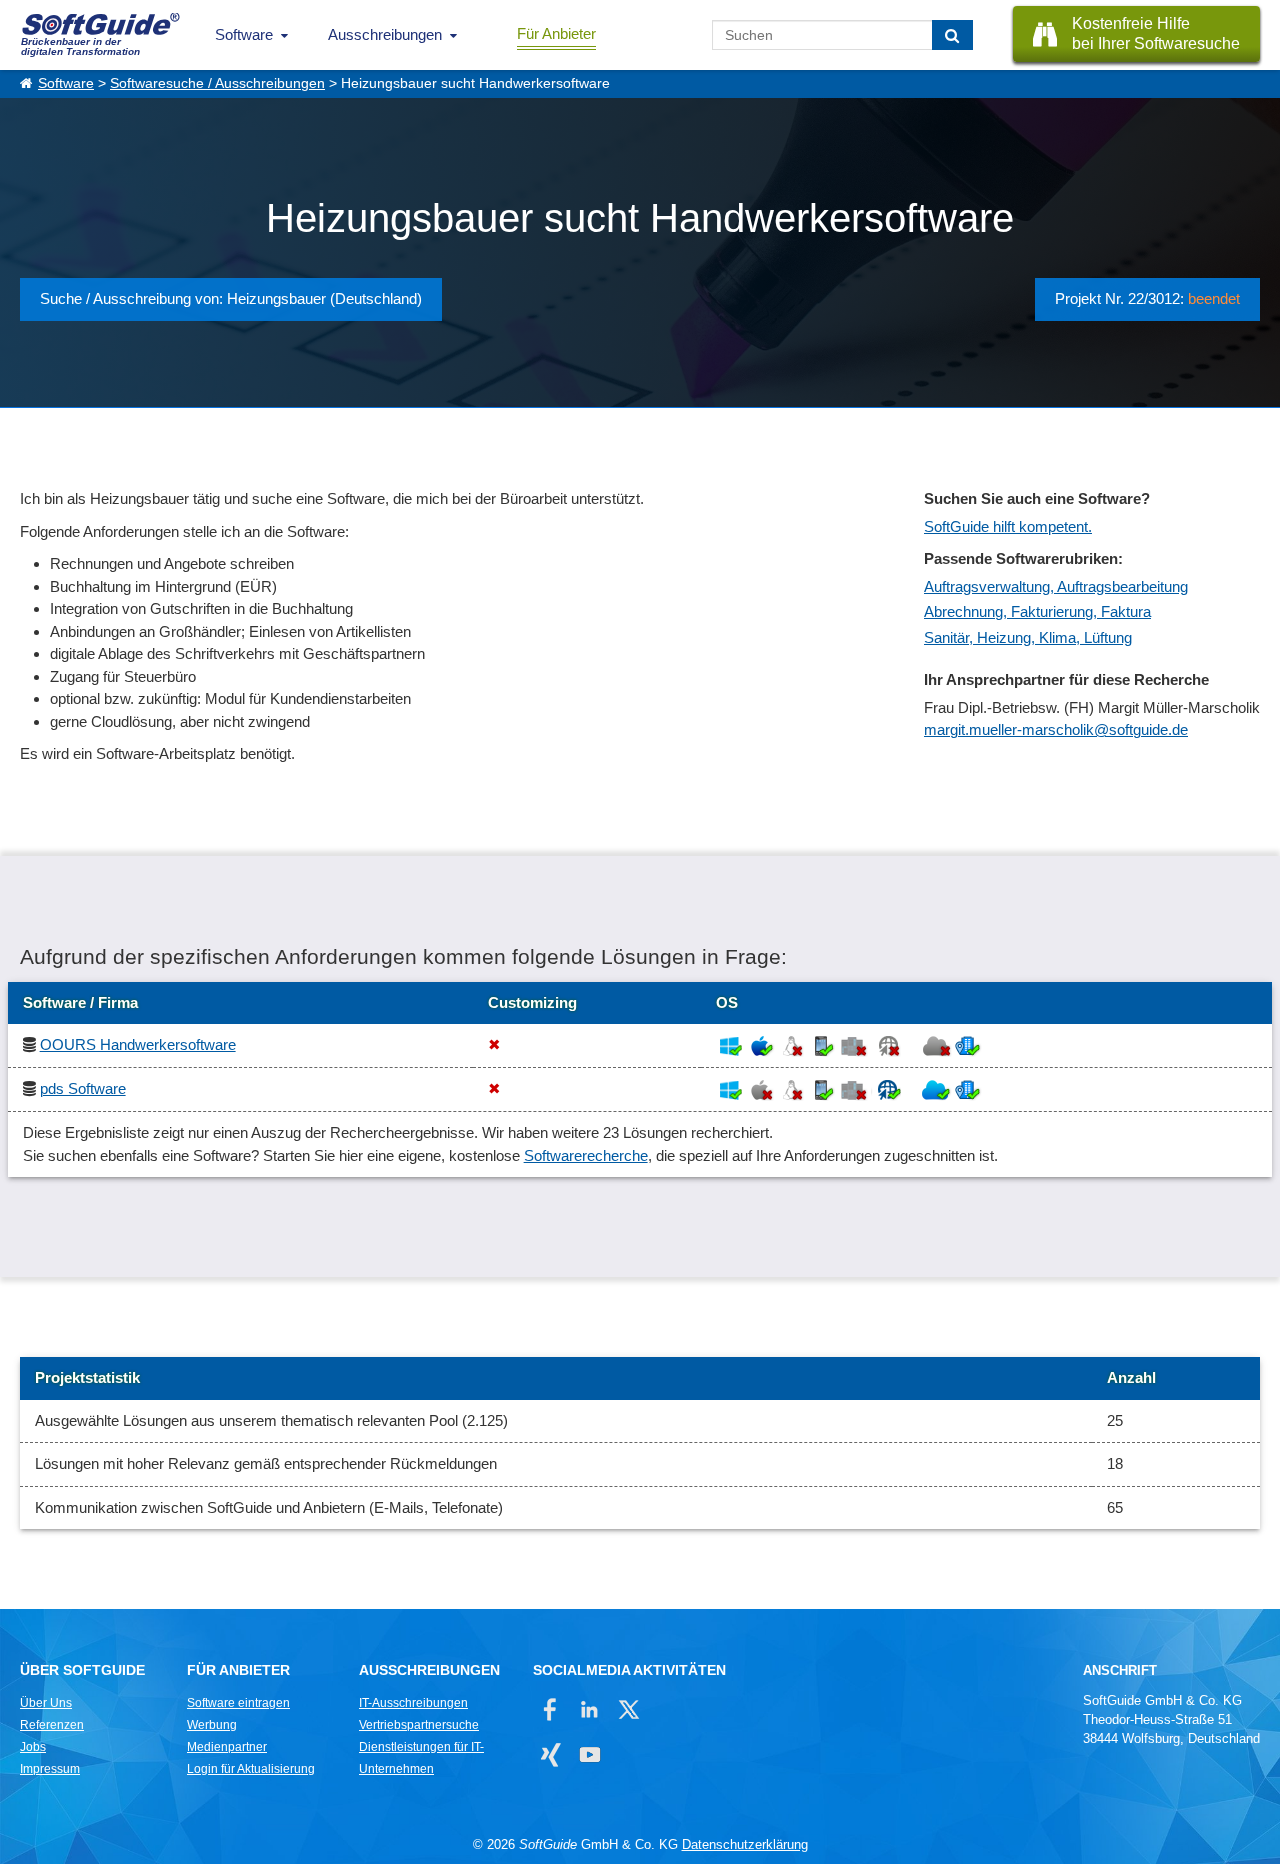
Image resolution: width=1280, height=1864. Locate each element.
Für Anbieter (556, 33)
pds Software (83, 1088)
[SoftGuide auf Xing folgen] (550, 1754)
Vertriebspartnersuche (419, 1725)
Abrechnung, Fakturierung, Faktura (1037, 611)
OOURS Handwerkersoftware (138, 1044)
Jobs (33, 1747)
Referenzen (52, 1725)
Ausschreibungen (385, 34)
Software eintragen (238, 1703)
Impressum (50, 1769)
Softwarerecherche (586, 1155)
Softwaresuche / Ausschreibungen (217, 83)
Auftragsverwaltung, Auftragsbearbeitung (1056, 586)
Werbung (212, 1725)
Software (244, 34)
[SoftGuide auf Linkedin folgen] (589, 1709)
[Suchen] (952, 35)
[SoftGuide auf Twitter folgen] (628, 1709)
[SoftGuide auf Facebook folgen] (550, 1709)
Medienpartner (227, 1747)
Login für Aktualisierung (251, 1769)
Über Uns (46, 1703)
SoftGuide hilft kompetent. (1008, 526)
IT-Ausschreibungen (413, 1703)
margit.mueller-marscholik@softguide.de (1056, 729)
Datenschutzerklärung (745, 1844)
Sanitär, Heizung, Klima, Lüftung (1028, 637)
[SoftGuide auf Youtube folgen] (589, 1754)
